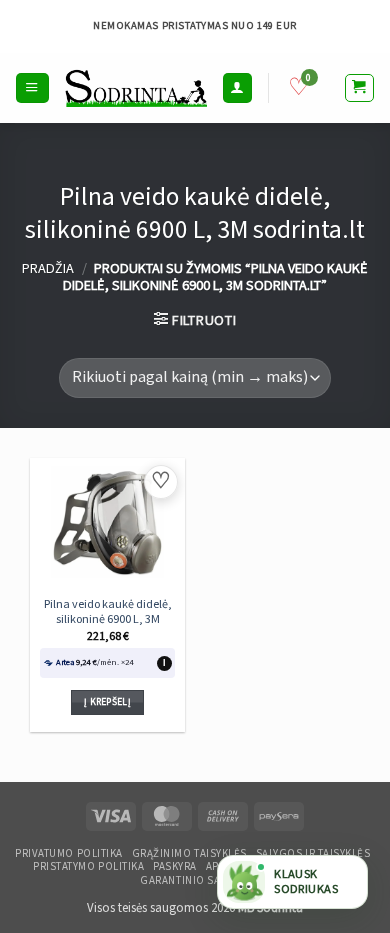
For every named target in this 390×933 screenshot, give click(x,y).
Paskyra (175, 867)
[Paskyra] (237, 87)
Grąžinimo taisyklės (189, 854)
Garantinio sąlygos (197, 881)
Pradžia (48, 268)
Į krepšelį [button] (107, 702)
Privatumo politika (69, 854)
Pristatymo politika (88, 867)
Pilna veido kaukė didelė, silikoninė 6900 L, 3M (108, 612)
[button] (32, 87)
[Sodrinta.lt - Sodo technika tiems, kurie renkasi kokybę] (136, 87)
